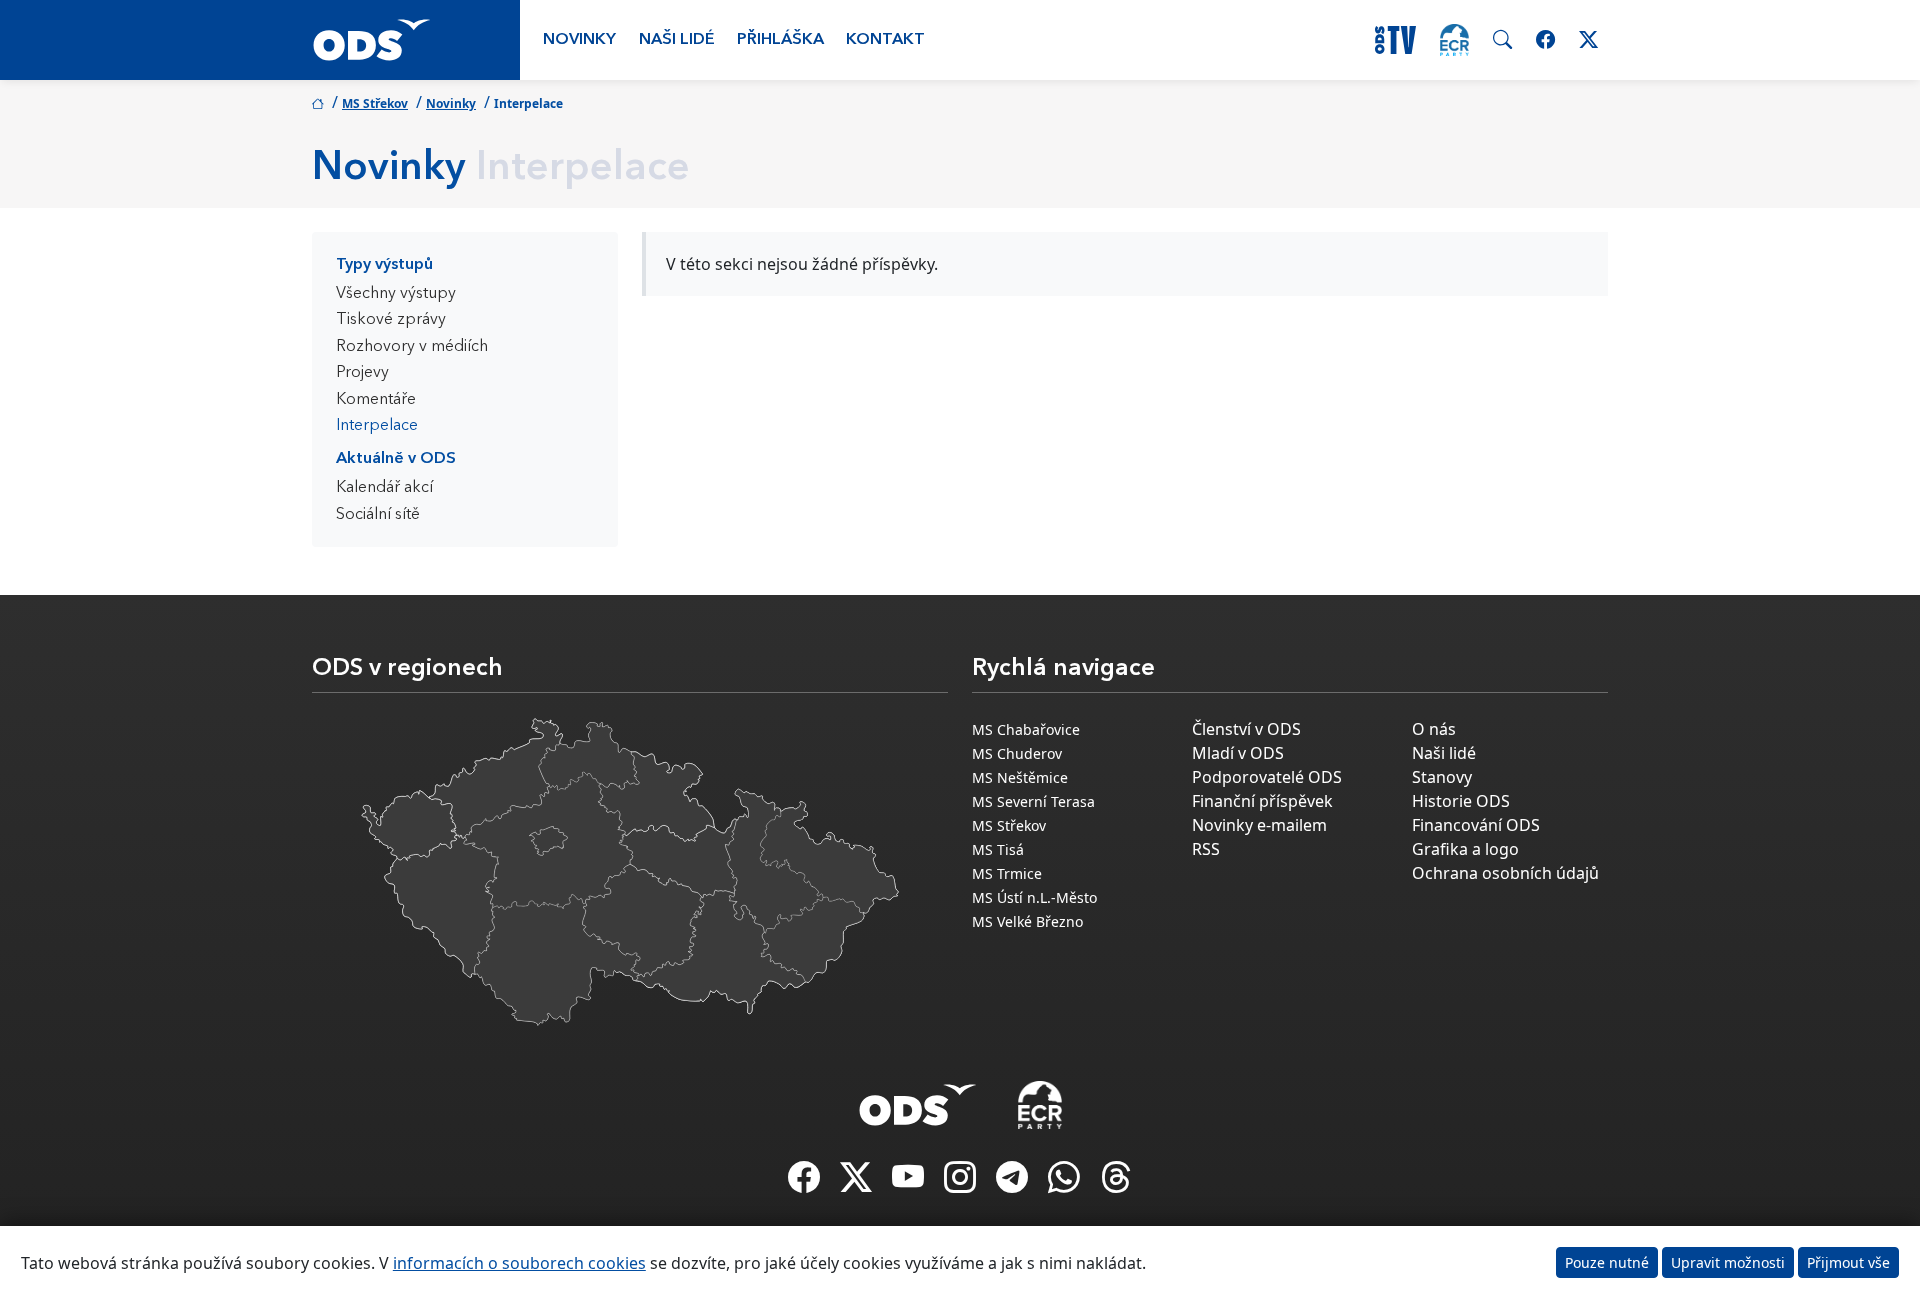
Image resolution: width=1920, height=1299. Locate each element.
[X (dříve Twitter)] (858, 1183)
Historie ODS (1461, 801)
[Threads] (1116, 1183)
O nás (1434, 729)
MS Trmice (1007, 873)
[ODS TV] (910, 1183)
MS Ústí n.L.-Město (1034, 897)
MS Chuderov (1017, 753)
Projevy (362, 373)
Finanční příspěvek (1262, 801)
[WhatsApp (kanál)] (1066, 1183)
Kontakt (885, 40)
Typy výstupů (384, 265)
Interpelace (377, 426)
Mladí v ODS (1238, 753)
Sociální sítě (378, 515)
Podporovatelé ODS (1267, 777)
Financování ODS (1476, 825)
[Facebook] (806, 1183)
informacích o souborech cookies (519, 1263)
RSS (1206, 849)
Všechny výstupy (396, 294)
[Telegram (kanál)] (1014, 1183)
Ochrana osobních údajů (1505, 873)
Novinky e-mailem (1259, 825)
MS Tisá (998, 849)
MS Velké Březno (1027, 921)
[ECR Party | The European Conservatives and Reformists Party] (1454, 40)
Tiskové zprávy (391, 320)
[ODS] (918, 1099)
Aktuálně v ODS (396, 459)
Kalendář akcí (384, 488)
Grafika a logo (1465, 849)
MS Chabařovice (1026, 729)
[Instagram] (962, 1183)
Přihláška (780, 40)
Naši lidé (677, 40)
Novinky (579, 40)
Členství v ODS (1246, 729)
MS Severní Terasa (1033, 801)
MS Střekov (375, 103)
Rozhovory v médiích (412, 347)
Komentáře (376, 400)
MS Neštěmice (1020, 777)
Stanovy (1442, 777)
